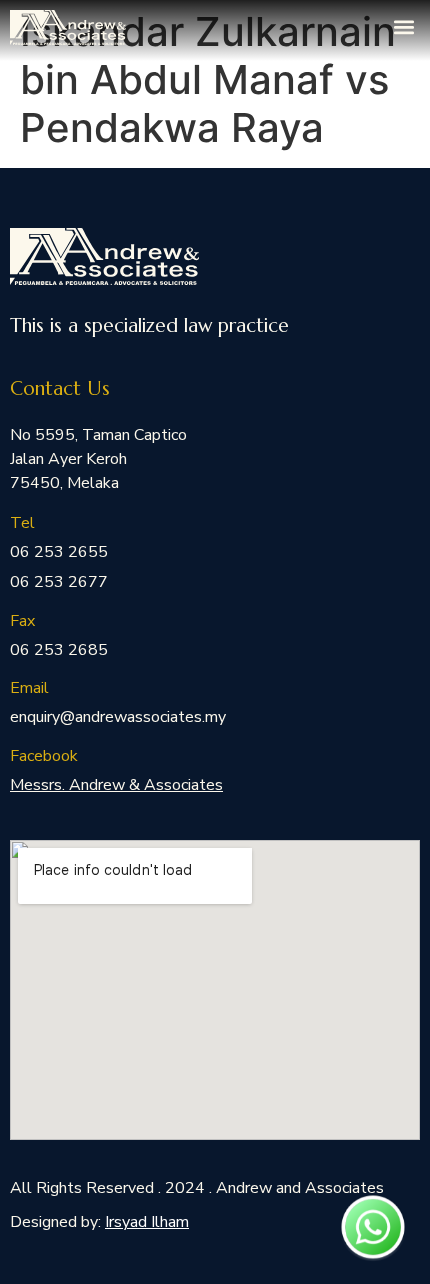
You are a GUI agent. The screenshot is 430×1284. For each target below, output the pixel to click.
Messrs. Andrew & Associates (116, 785)
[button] (403, 26)
